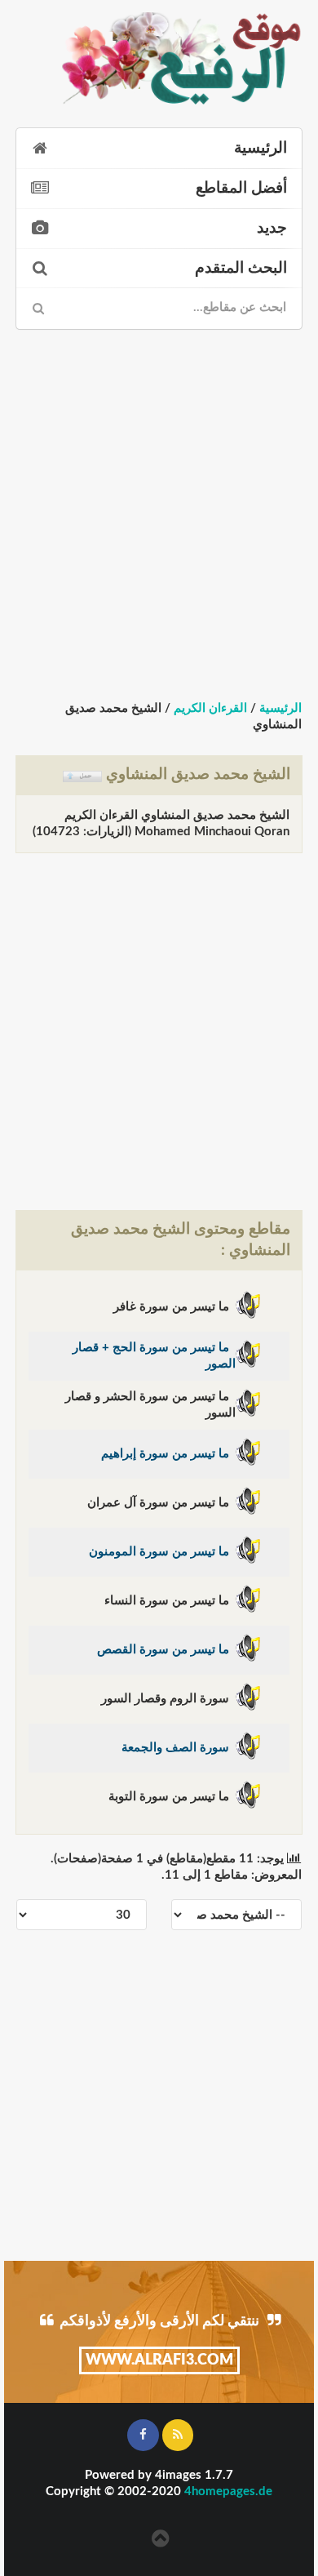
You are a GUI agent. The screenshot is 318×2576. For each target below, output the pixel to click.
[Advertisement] (159, 501)
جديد (272, 228)
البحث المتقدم (241, 268)
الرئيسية (261, 148)
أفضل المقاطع (241, 188)
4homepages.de (228, 2491)
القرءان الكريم (210, 708)
